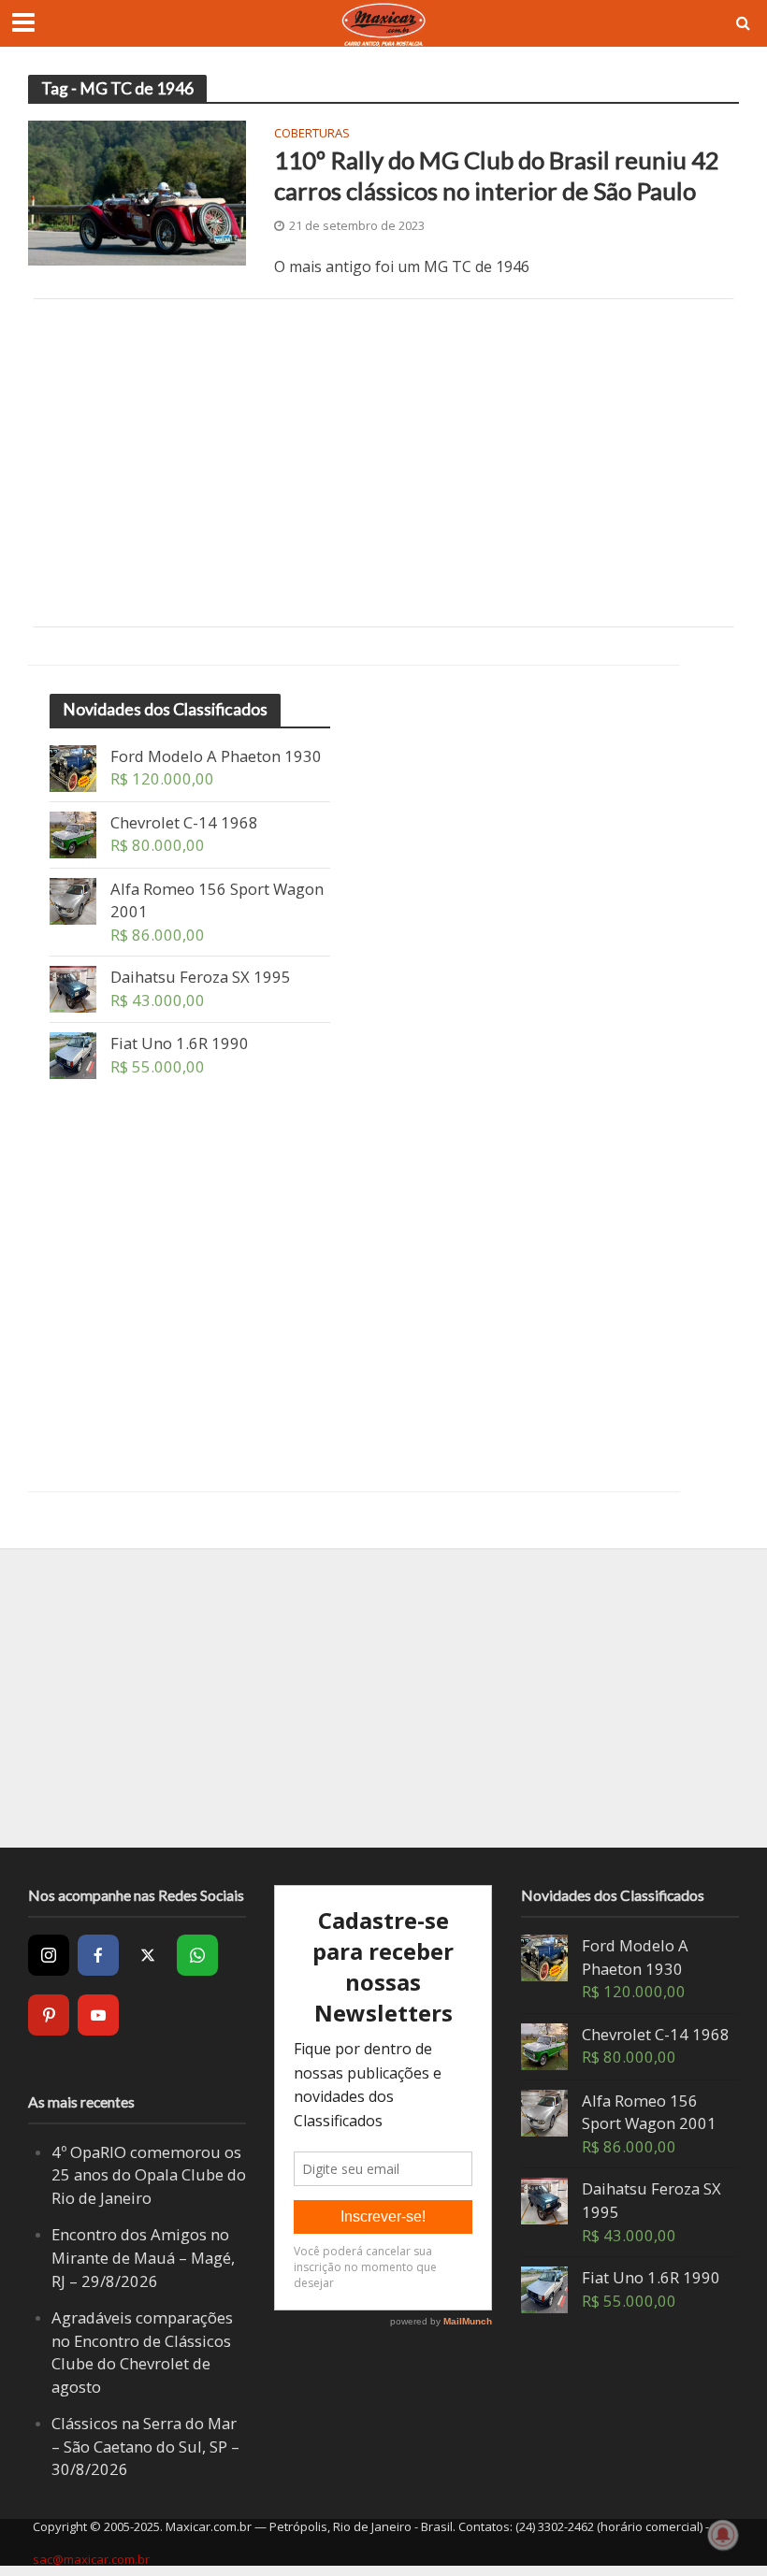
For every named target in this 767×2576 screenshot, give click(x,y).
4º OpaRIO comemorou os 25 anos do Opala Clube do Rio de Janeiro (149, 2175)
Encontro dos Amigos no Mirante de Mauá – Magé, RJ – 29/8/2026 (143, 2257)
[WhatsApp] (197, 1955)
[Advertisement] (383, 463)
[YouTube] (98, 2015)
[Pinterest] (49, 2015)
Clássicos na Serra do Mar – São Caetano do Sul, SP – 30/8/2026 (145, 2446)
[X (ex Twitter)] (148, 1955)
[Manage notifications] (723, 2535)
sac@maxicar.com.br (91, 2559)
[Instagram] (49, 1955)
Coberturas (312, 134)
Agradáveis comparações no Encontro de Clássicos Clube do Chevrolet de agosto (142, 2352)
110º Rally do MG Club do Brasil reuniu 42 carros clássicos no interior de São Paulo (497, 176)
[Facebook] (98, 1955)
